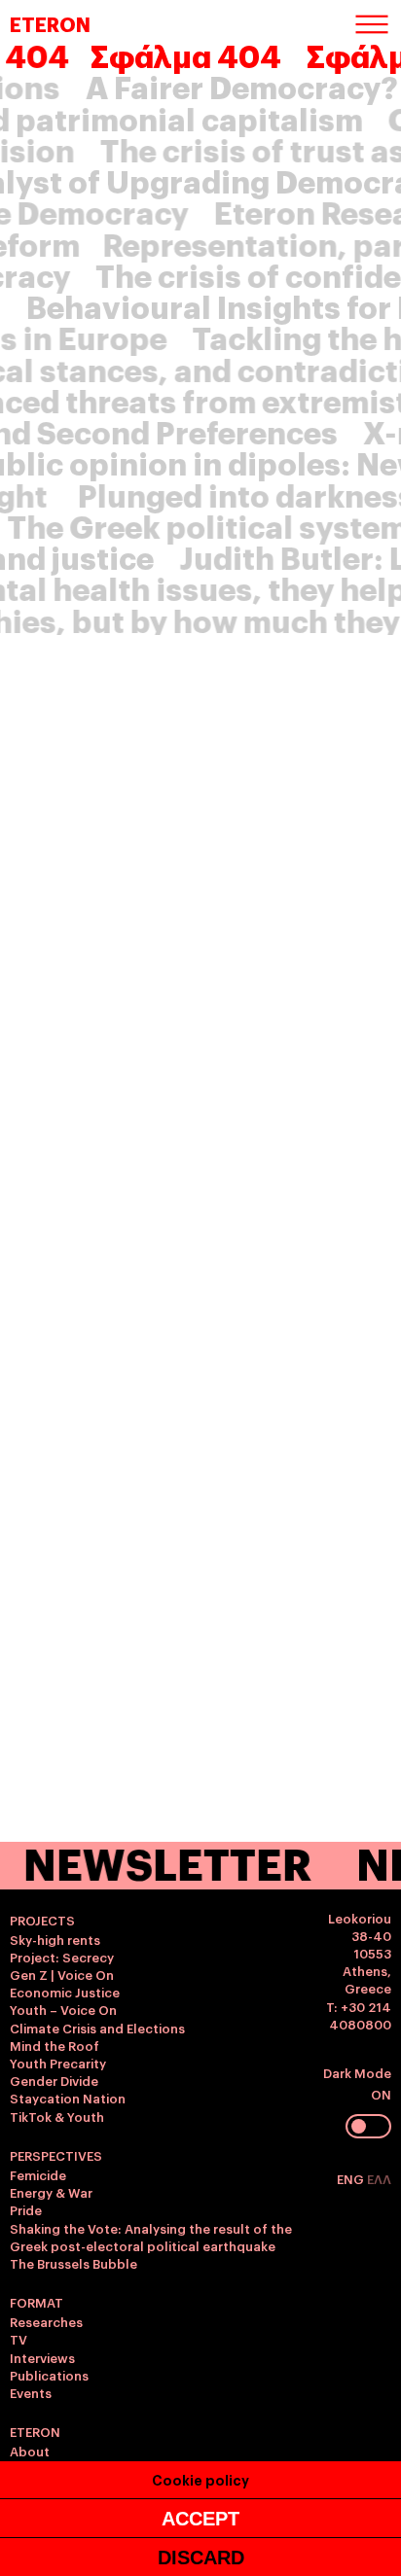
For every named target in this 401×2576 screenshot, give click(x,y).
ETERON (50, 23)
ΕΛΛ (379, 2178)
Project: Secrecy (62, 1957)
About (30, 2451)
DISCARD (201, 2558)
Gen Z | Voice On (62, 1974)
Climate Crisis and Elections (97, 2028)
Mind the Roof (55, 2045)
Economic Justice (65, 1992)
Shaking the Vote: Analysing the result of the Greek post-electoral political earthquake (151, 2237)
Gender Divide (54, 2080)
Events (31, 2392)
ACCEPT (200, 2519)
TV (18, 2339)
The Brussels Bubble (73, 2263)
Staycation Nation (68, 2098)
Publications (49, 2375)
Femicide (38, 2174)
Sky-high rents (55, 1939)
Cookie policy (200, 2479)
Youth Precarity (58, 2063)
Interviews (42, 2357)
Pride (26, 2209)
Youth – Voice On (63, 2009)
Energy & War (51, 2192)
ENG (352, 2178)
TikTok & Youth (57, 2116)
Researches (46, 2321)
